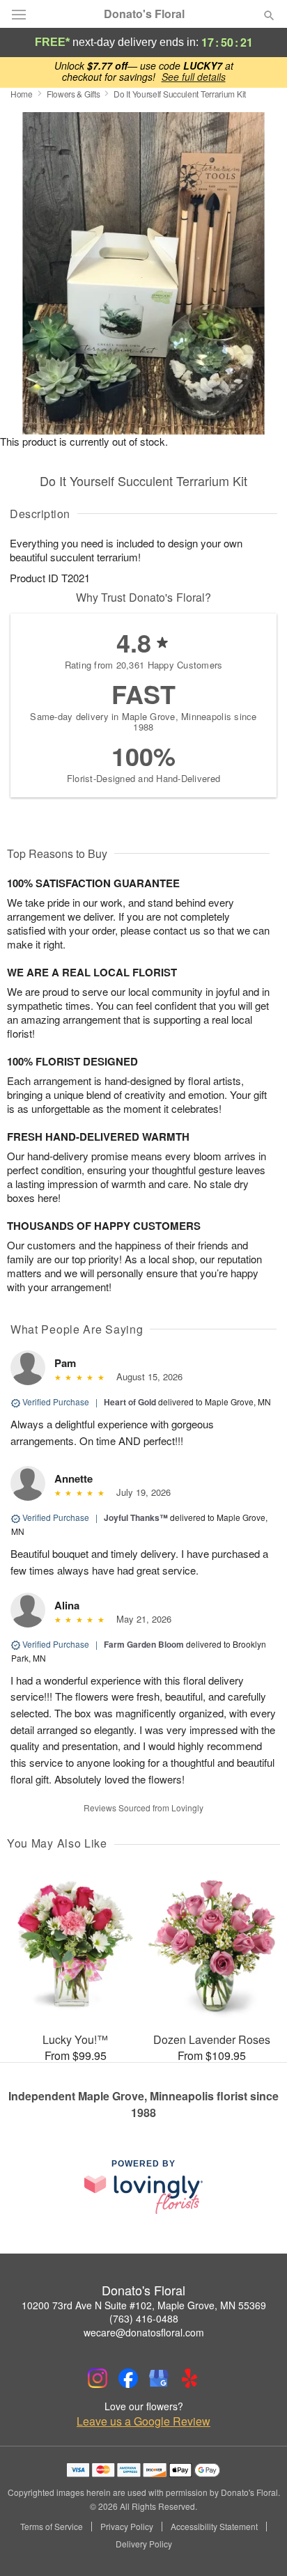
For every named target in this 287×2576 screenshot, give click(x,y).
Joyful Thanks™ (136, 1517)
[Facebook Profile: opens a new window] (128, 2378)
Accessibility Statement (214, 2527)
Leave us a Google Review (143, 2421)
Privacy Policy (127, 2527)
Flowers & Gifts (73, 94)
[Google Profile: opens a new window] (159, 2378)
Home (22, 94)
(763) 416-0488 (144, 2318)
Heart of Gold (130, 1402)
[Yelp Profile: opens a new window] (189, 2378)
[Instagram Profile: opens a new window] (98, 2378)
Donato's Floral (144, 14)
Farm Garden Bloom (144, 1644)
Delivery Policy (144, 2544)
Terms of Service (52, 2527)
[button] (257, 2545)
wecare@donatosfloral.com (144, 2332)
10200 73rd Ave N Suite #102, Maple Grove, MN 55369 (144, 2305)
